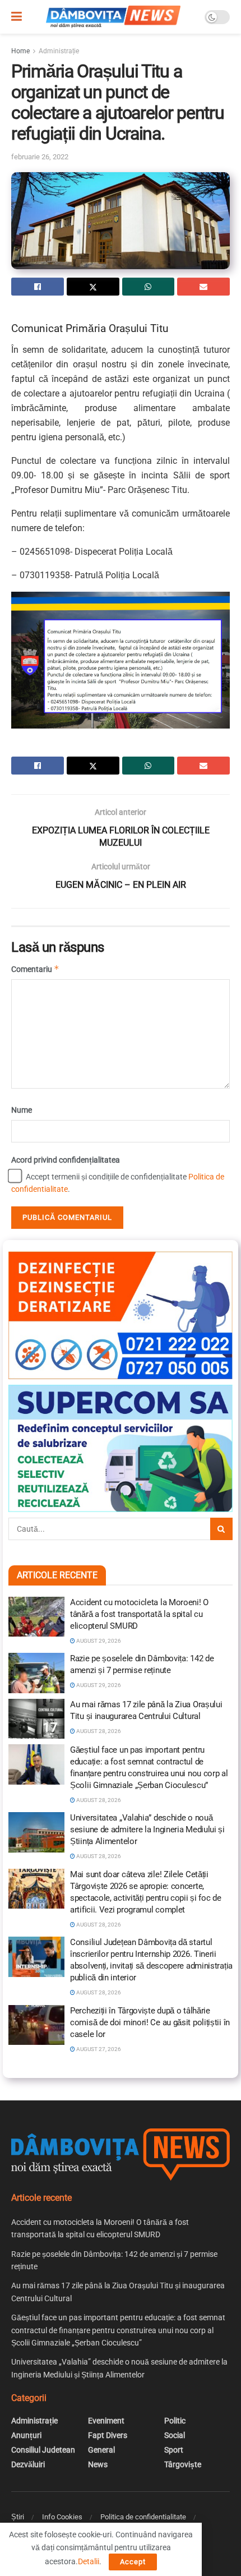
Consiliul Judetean (43, 2450)
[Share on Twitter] (93, 287)
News (98, 2464)
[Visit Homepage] (113, 17)
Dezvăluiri (28, 2464)
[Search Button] (221, 1529)
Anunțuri (26, 2435)
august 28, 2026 (98, 1731)
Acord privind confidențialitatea (66, 1160)
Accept (133, 2562)
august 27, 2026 (98, 2049)
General (101, 2450)
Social (175, 2435)
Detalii (89, 2561)
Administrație (59, 51)
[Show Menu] (17, 17)
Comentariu (35, 969)
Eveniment (106, 2421)
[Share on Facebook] (38, 287)
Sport (174, 2450)
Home (20, 51)
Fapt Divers (108, 2435)
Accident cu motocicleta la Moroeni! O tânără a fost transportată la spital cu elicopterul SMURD (139, 1614)
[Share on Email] (203, 287)
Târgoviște (183, 2464)
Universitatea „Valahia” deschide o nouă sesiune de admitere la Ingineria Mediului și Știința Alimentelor (147, 1830)
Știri (18, 2517)
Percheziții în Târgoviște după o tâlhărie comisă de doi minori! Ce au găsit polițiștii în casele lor (150, 2022)
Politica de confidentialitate (143, 2517)
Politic (175, 2421)
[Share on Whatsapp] (149, 287)
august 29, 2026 (98, 1641)
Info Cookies (62, 2517)
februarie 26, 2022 (40, 157)
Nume (22, 1110)
